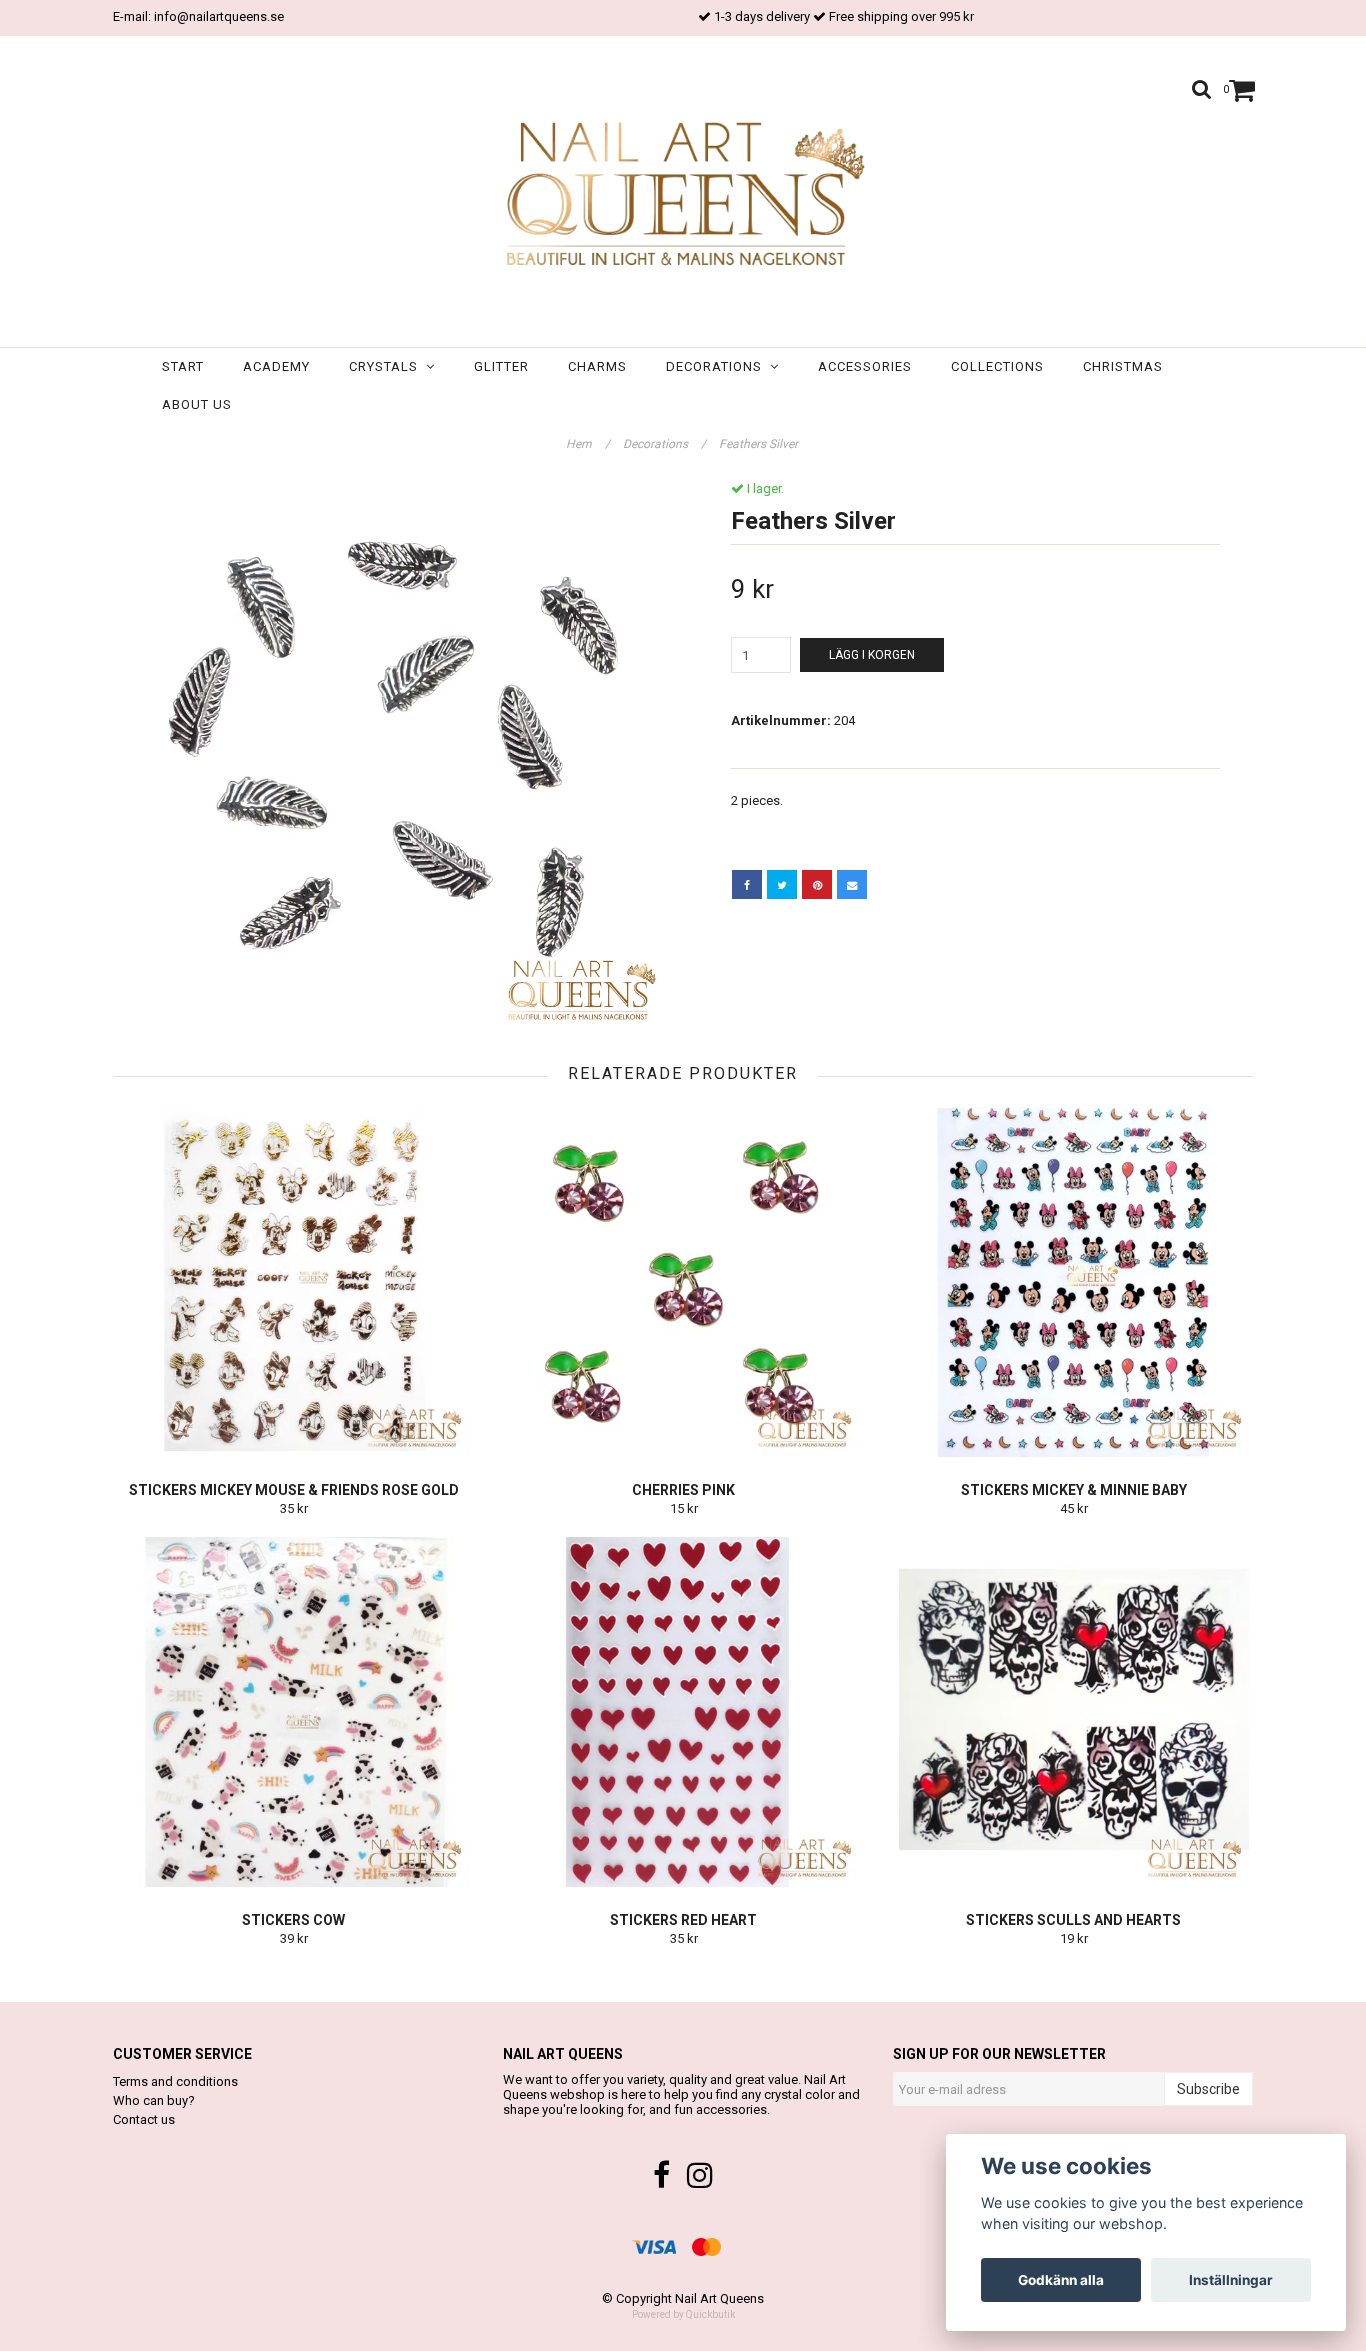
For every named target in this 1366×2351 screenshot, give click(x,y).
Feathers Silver (760, 444)
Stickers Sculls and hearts (1073, 1920)
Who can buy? (154, 2100)
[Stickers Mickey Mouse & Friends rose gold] (293, 1282)
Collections (997, 366)
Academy (276, 366)
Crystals (387, 366)
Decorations (718, 366)
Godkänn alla (1061, 2280)
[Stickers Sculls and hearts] (1073, 1712)
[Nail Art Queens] (682, 196)
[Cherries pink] (683, 1282)
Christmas (1123, 366)
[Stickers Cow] (293, 1712)
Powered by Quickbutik (683, 2314)
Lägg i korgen (872, 655)
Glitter (501, 366)
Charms (597, 366)
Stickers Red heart (683, 1920)
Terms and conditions (175, 2081)
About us (197, 404)
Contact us (144, 2119)
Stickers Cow (293, 1920)
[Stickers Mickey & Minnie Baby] (1073, 1282)
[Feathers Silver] (390, 758)
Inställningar (1231, 2280)
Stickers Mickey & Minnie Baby (1074, 1490)
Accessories (865, 366)
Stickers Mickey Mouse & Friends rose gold (294, 1490)
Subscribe (1208, 2089)
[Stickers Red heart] (683, 1712)
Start (183, 366)
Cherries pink (683, 1490)
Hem (588, 444)
